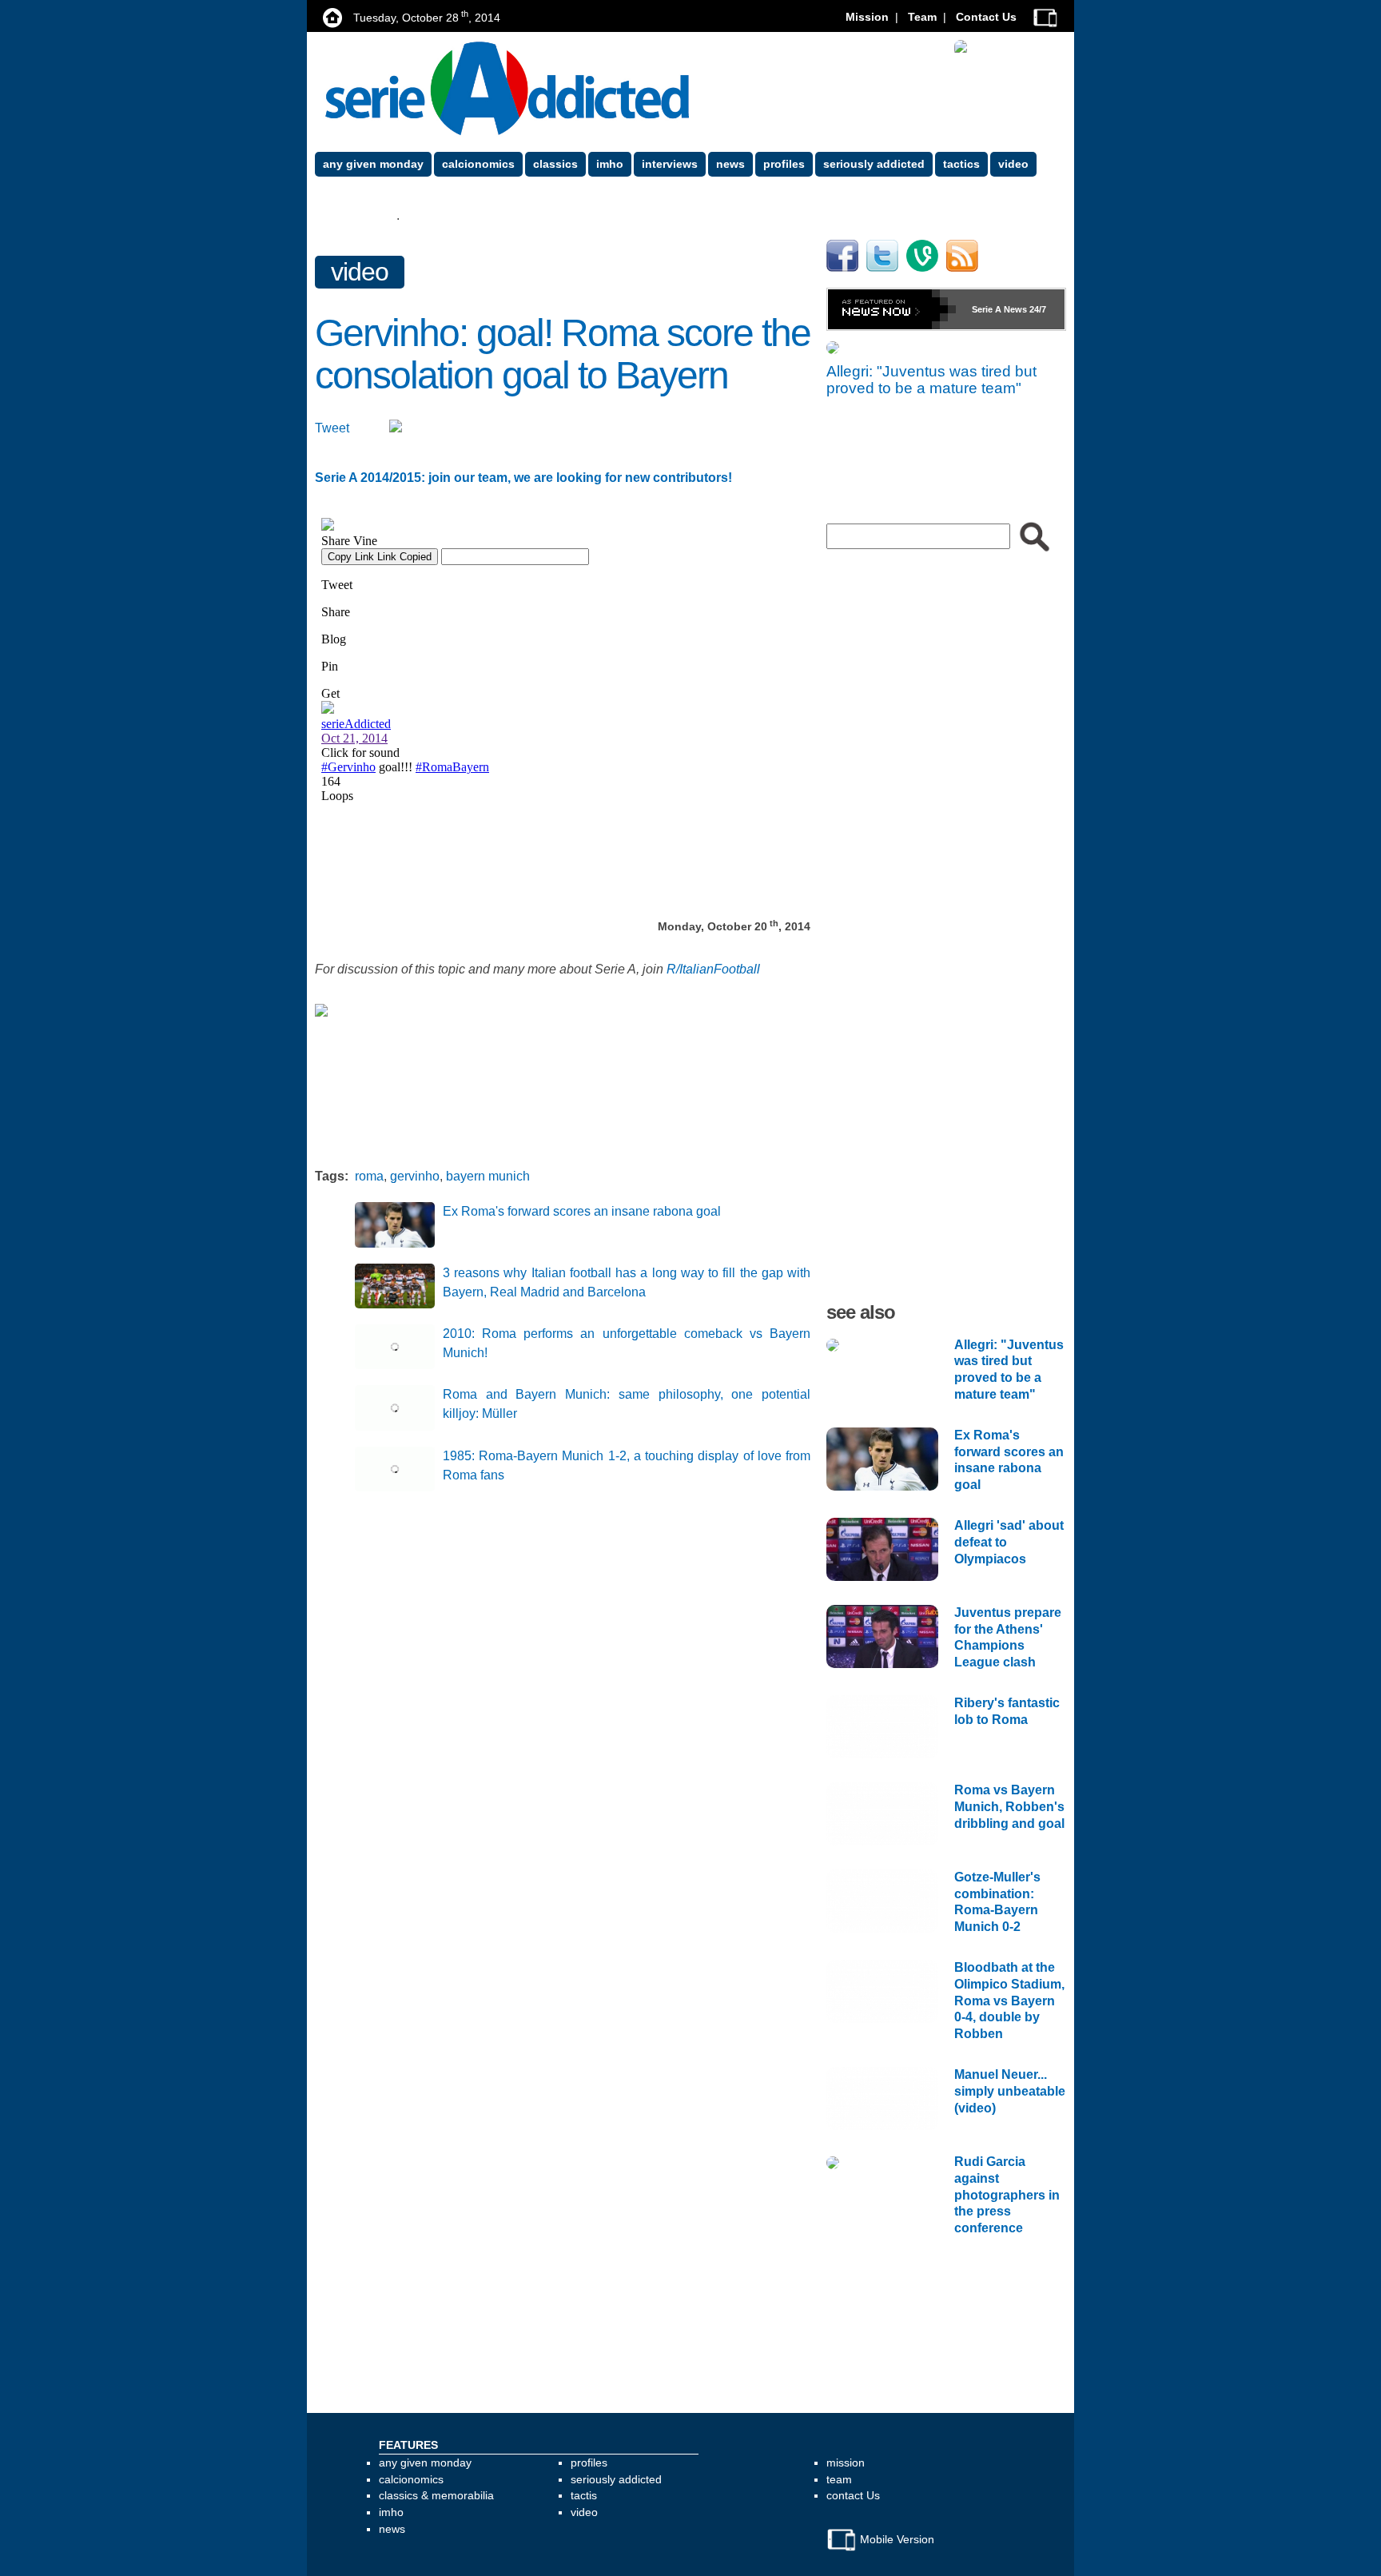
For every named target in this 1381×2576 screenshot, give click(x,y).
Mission (867, 17)
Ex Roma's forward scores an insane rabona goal (582, 1211)
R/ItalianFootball (713, 969)
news (392, 2529)
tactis (584, 2495)
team (839, 2479)
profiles (589, 2463)
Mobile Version (895, 2539)
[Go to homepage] (507, 88)
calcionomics (411, 2479)
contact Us (853, 2495)
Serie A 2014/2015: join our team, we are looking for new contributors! (523, 478)
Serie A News (999, 309)
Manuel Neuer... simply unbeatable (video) (1010, 2091)
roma (369, 1176)
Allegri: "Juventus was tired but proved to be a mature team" (931, 380)
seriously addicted (616, 2479)
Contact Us (986, 17)
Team (922, 17)
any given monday (425, 2463)
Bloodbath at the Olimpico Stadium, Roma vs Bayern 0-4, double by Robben (1009, 2001)
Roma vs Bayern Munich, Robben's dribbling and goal (1009, 1807)
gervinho (415, 1176)
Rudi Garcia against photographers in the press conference (1007, 2195)
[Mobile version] (1045, 17)
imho (391, 2512)
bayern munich (488, 1176)
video (360, 272)
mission (846, 2463)
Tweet (332, 428)
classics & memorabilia (436, 2495)
